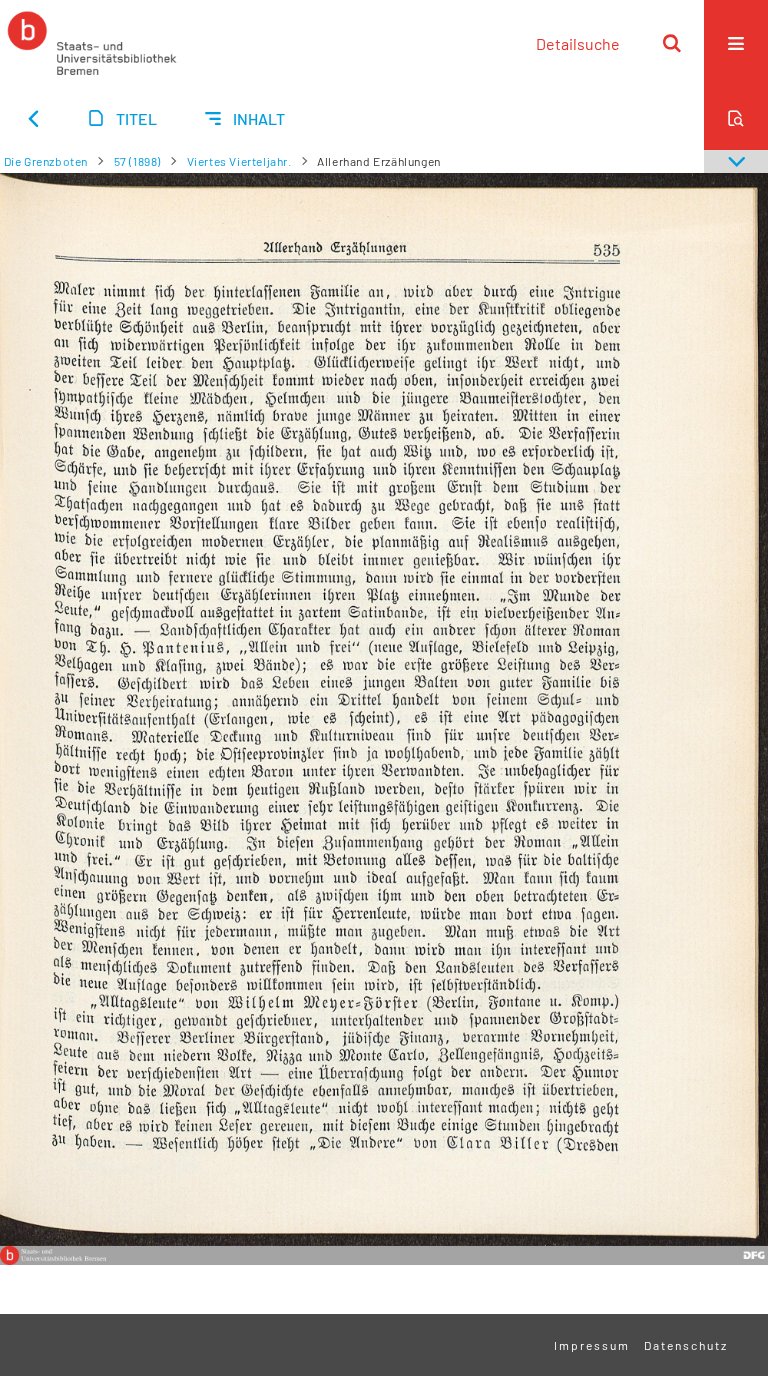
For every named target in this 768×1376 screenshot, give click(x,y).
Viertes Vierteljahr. (239, 161)
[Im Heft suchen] (736, 118)
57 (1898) (137, 161)
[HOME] (92, 43)
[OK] (672, 43)
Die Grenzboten (46, 161)
